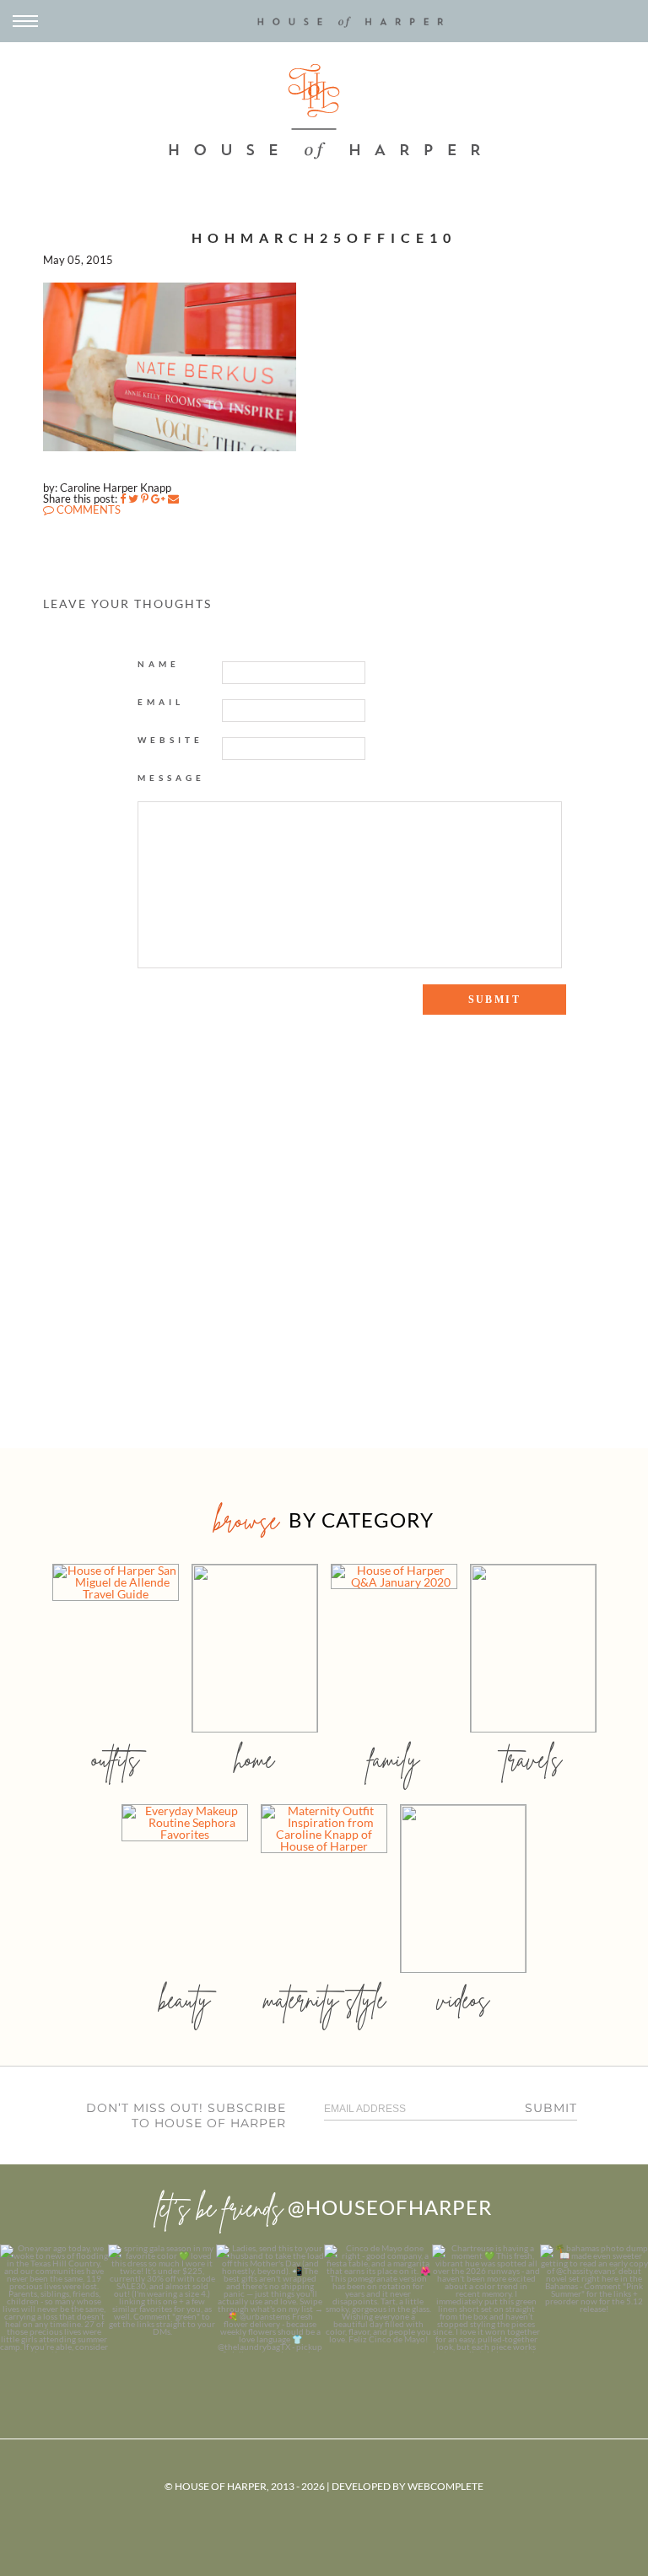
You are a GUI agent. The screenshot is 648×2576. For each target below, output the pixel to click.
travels (533, 1759)
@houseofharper (390, 2207)
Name (159, 664)
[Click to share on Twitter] (133, 498)
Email (161, 702)
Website (170, 740)
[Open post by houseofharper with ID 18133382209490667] (270, 2298)
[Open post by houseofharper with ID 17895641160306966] (594, 2298)
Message (171, 778)
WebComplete (445, 2486)
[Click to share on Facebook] (123, 498)
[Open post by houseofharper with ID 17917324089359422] (378, 2298)
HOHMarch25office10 (324, 237)
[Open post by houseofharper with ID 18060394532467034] (162, 2298)
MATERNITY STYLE (324, 1999)
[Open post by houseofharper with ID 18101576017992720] (486, 2298)
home (254, 1759)
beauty (185, 1999)
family (394, 1759)
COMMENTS (87, 509)
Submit (551, 2108)
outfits (116, 1759)
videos (463, 1999)
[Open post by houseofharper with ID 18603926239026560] (54, 2298)
